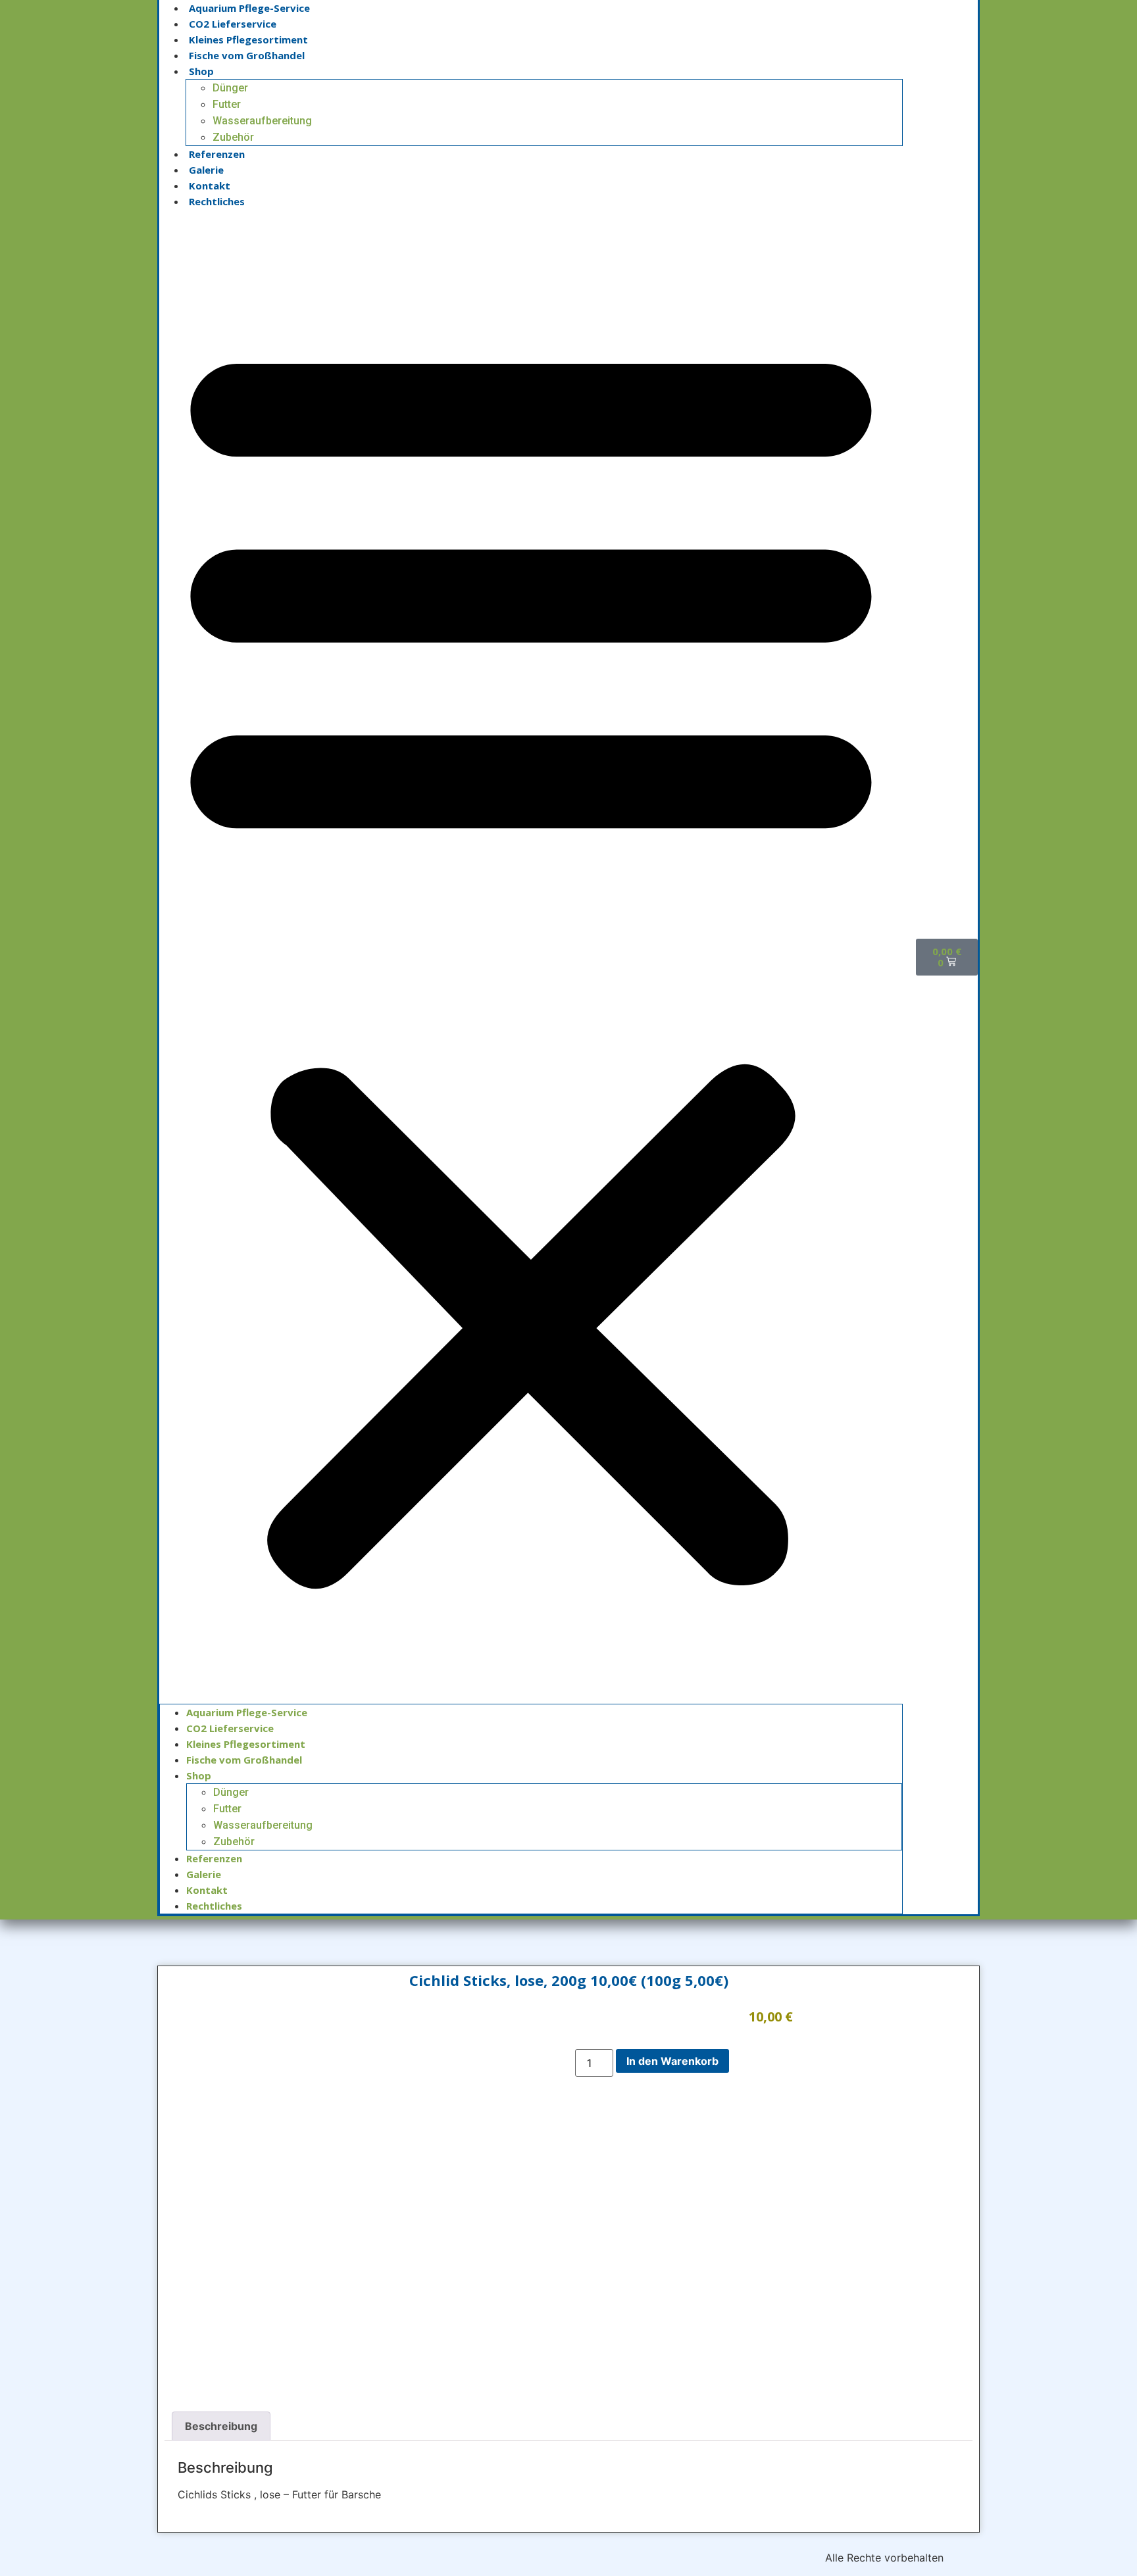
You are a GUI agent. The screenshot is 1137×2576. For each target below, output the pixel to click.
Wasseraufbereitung (262, 121)
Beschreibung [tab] (221, 2426)
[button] (531, 956)
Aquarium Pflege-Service (249, 8)
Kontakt (210, 186)
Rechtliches (217, 201)
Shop (201, 71)
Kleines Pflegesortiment (248, 39)
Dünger (230, 88)
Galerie (206, 170)
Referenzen (217, 154)
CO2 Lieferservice (233, 24)
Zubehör (233, 137)
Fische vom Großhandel (247, 55)
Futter (227, 104)
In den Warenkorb (672, 2061)
